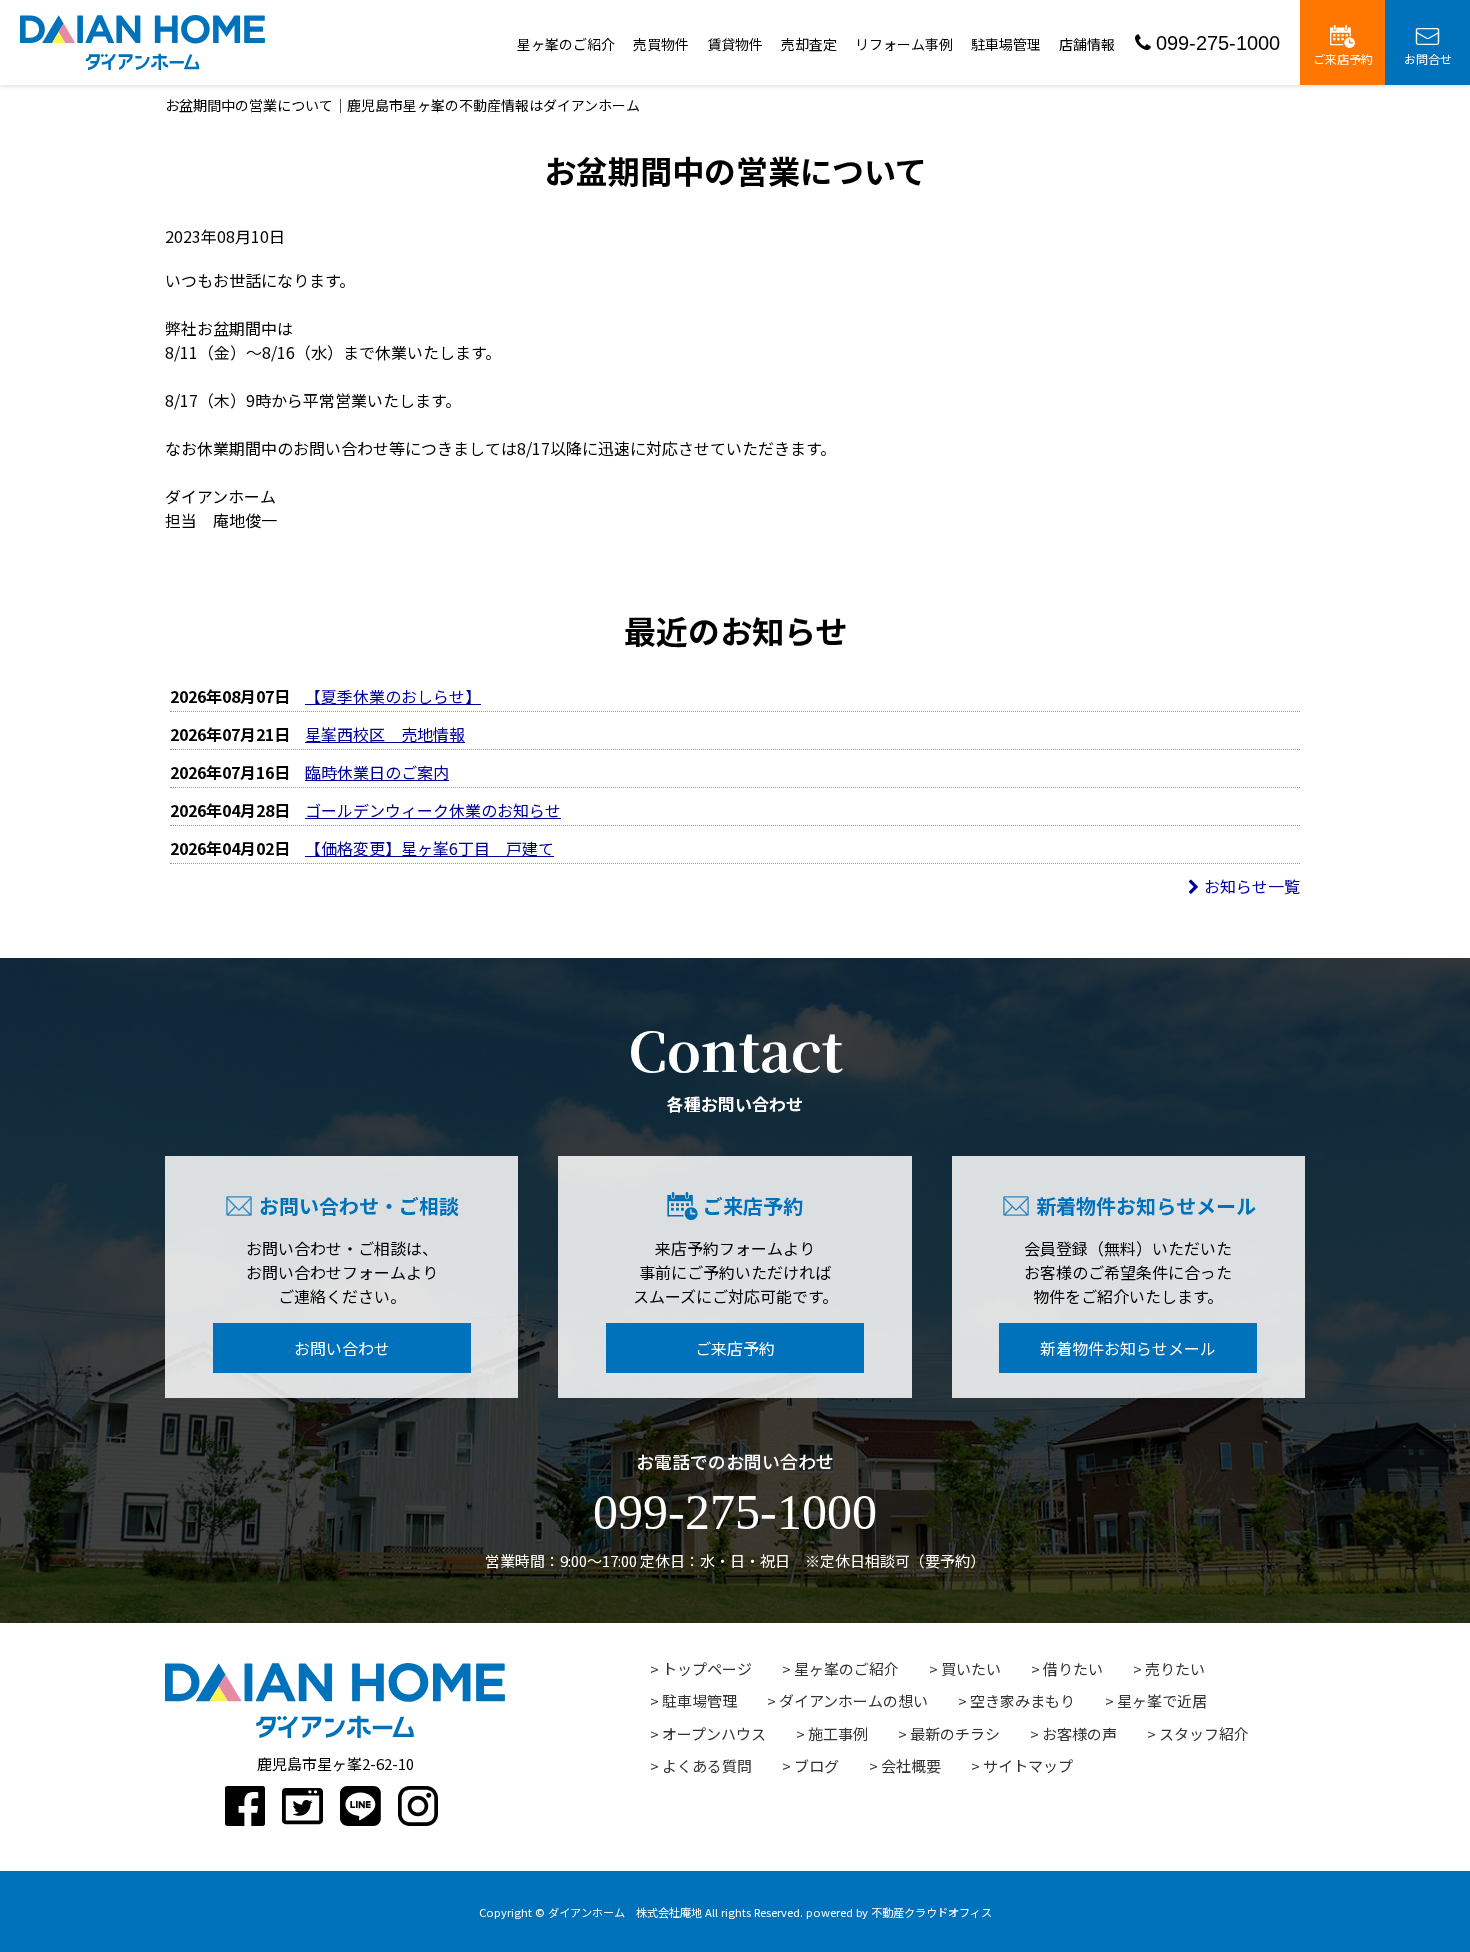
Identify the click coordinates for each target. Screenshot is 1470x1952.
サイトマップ (1028, 1765)
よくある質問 (707, 1765)
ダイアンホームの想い (853, 1700)
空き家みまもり (1022, 1700)
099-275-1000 (1218, 43)
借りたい (1073, 1668)
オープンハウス (714, 1733)
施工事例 (838, 1733)
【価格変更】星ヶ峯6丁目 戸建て (429, 848)
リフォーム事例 (904, 44)
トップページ (707, 1668)
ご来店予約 (1343, 58)
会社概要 (911, 1765)
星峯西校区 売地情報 (385, 734)
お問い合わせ (342, 1348)
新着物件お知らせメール (1128, 1348)
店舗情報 (1087, 44)
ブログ (816, 1765)
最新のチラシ (955, 1733)
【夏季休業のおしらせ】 (393, 696)
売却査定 (809, 44)
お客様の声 (1079, 1733)
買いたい (971, 1668)
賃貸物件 (735, 44)
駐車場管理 (1006, 44)
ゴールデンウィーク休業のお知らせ (433, 810)
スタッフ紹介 (1204, 1733)
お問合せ (1428, 58)
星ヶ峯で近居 (1162, 1700)
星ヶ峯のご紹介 (566, 44)
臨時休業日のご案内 (377, 772)
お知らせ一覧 (1252, 886)
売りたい (1175, 1668)
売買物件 (661, 44)
